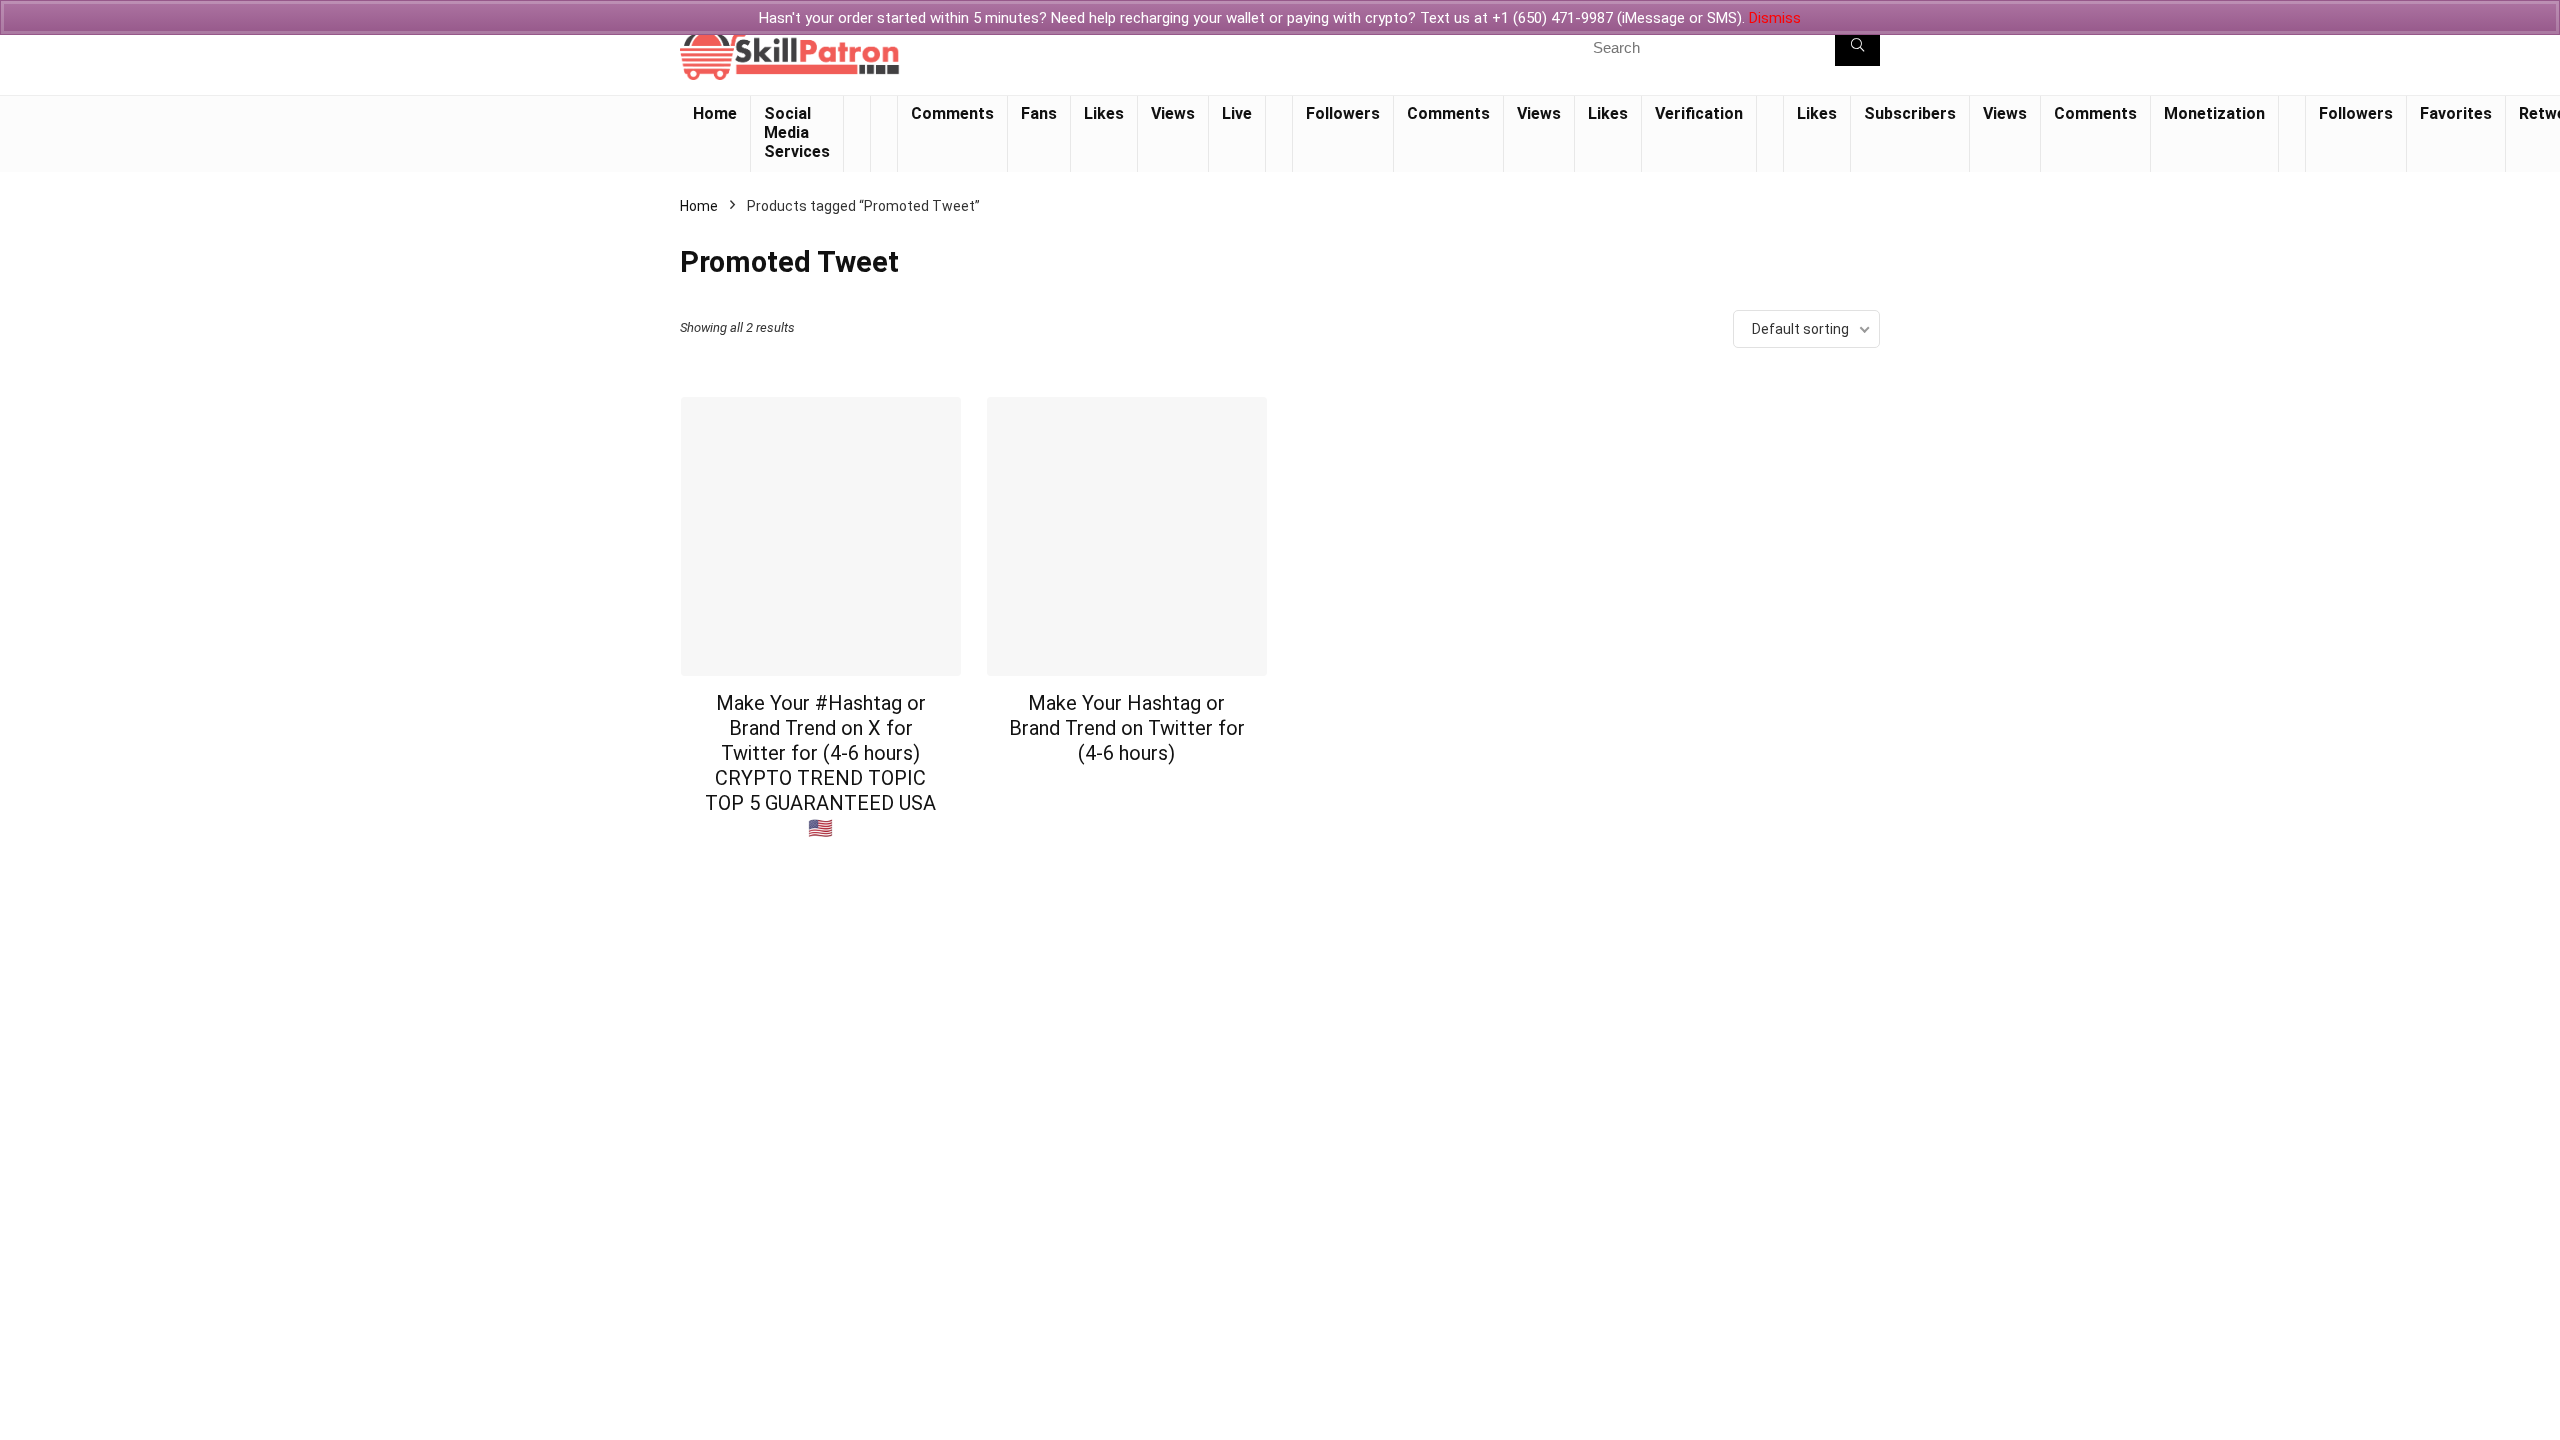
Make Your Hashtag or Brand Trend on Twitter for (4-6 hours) (1127, 728)
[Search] (1857, 47)
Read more (820, 865)
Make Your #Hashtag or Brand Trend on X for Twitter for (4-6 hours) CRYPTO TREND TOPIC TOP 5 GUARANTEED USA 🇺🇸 (820, 765)
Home (699, 206)
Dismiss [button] (1775, 18)
